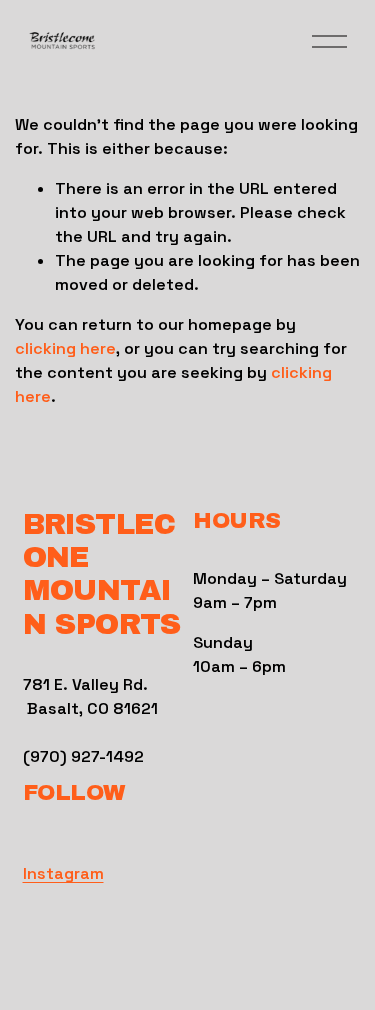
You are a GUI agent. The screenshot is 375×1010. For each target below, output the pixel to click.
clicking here (65, 348)
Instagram (63, 873)
